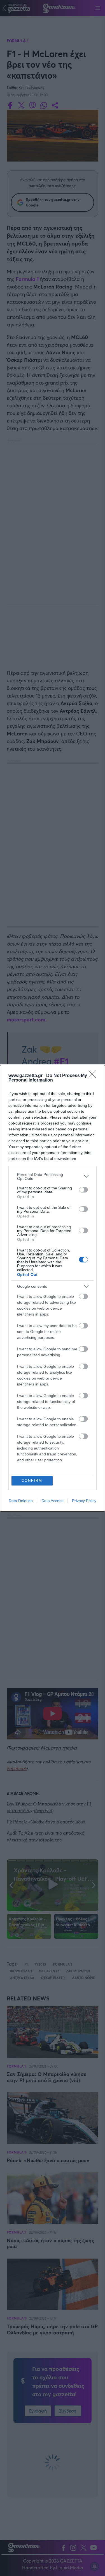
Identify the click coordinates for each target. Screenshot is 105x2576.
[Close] (94, 1076)
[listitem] (53, 1176)
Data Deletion (21, 1501)
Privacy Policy (84, 1501)
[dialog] (53, 1288)
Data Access (52, 1501)
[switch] (83, 1190)
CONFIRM (32, 1481)
